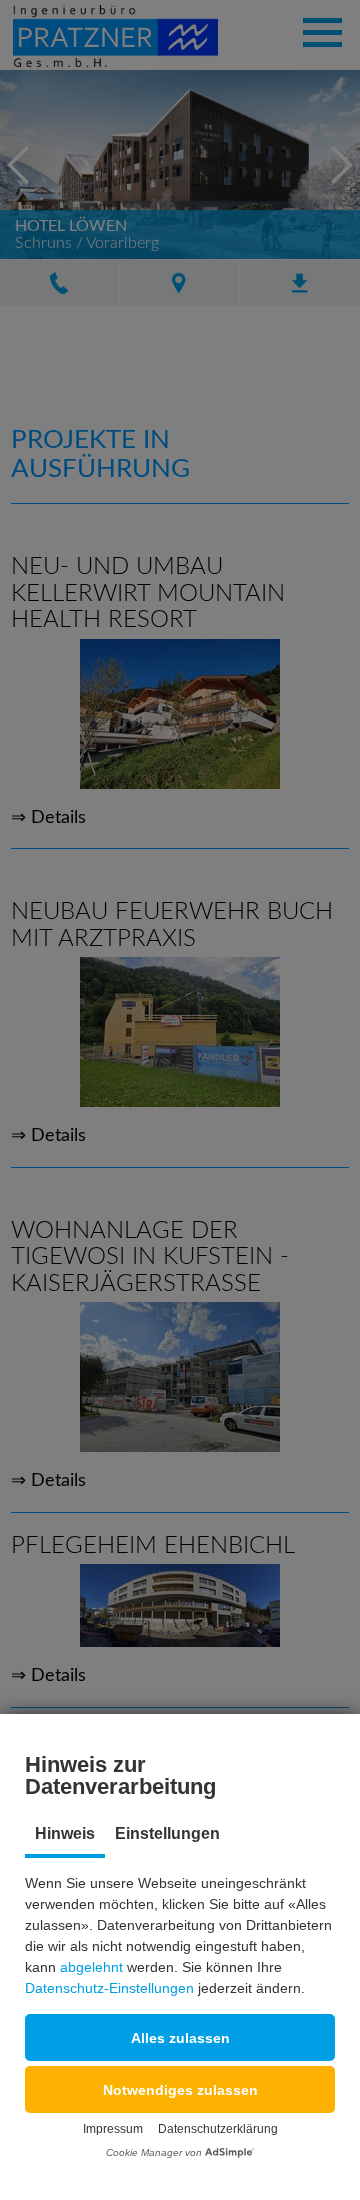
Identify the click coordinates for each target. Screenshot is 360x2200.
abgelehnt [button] (91, 1967)
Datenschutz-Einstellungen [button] (109, 1988)
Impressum (113, 2129)
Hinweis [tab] (65, 1833)
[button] (180, 2037)
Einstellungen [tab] (167, 1833)
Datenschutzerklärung (218, 2129)
